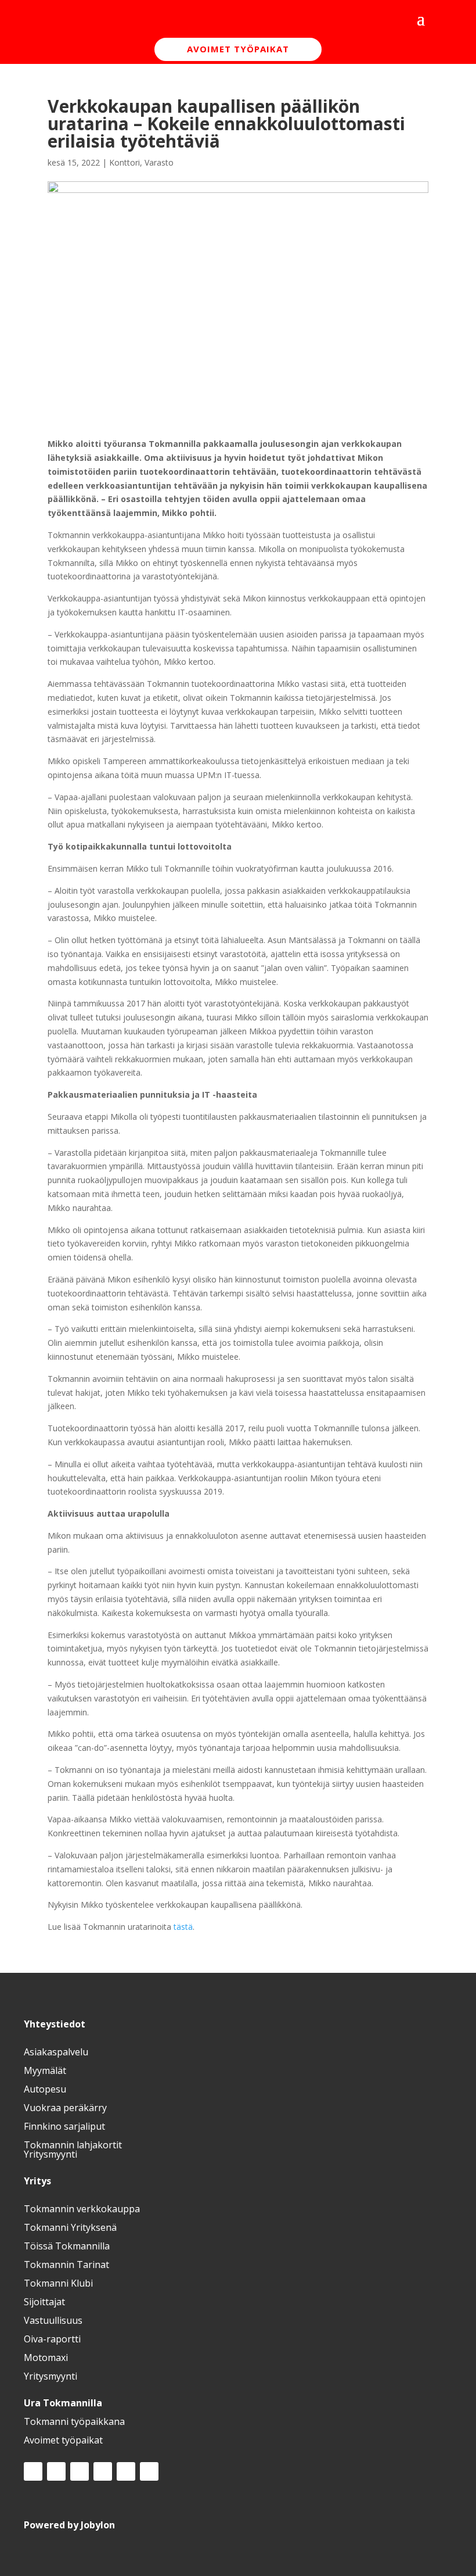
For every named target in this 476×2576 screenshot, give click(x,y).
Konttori (125, 162)
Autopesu (45, 2089)
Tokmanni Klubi (58, 2283)
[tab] (238, 2024)
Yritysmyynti (51, 2154)
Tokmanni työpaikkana (74, 2421)
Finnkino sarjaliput (64, 2126)
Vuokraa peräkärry (65, 2108)
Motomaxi (46, 2358)
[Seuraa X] (80, 2471)
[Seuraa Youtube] (126, 2471)
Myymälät (45, 2070)
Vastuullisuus (53, 2320)
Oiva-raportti (52, 2339)
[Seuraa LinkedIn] (103, 2471)
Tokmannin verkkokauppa (82, 2209)
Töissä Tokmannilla (67, 2246)
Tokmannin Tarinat (66, 2265)
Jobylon (98, 2525)
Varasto (159, 162)
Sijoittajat (44, 2302)
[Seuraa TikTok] (149, 2471)
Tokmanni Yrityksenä (70, 2227)
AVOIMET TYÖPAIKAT (238, 49)
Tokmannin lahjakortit (73, 2145)
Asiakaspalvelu (56, 2052)
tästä (183, 1927)
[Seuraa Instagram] (56, 2471)
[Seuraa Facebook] (33, 2471)
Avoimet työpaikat (63, 2440)
